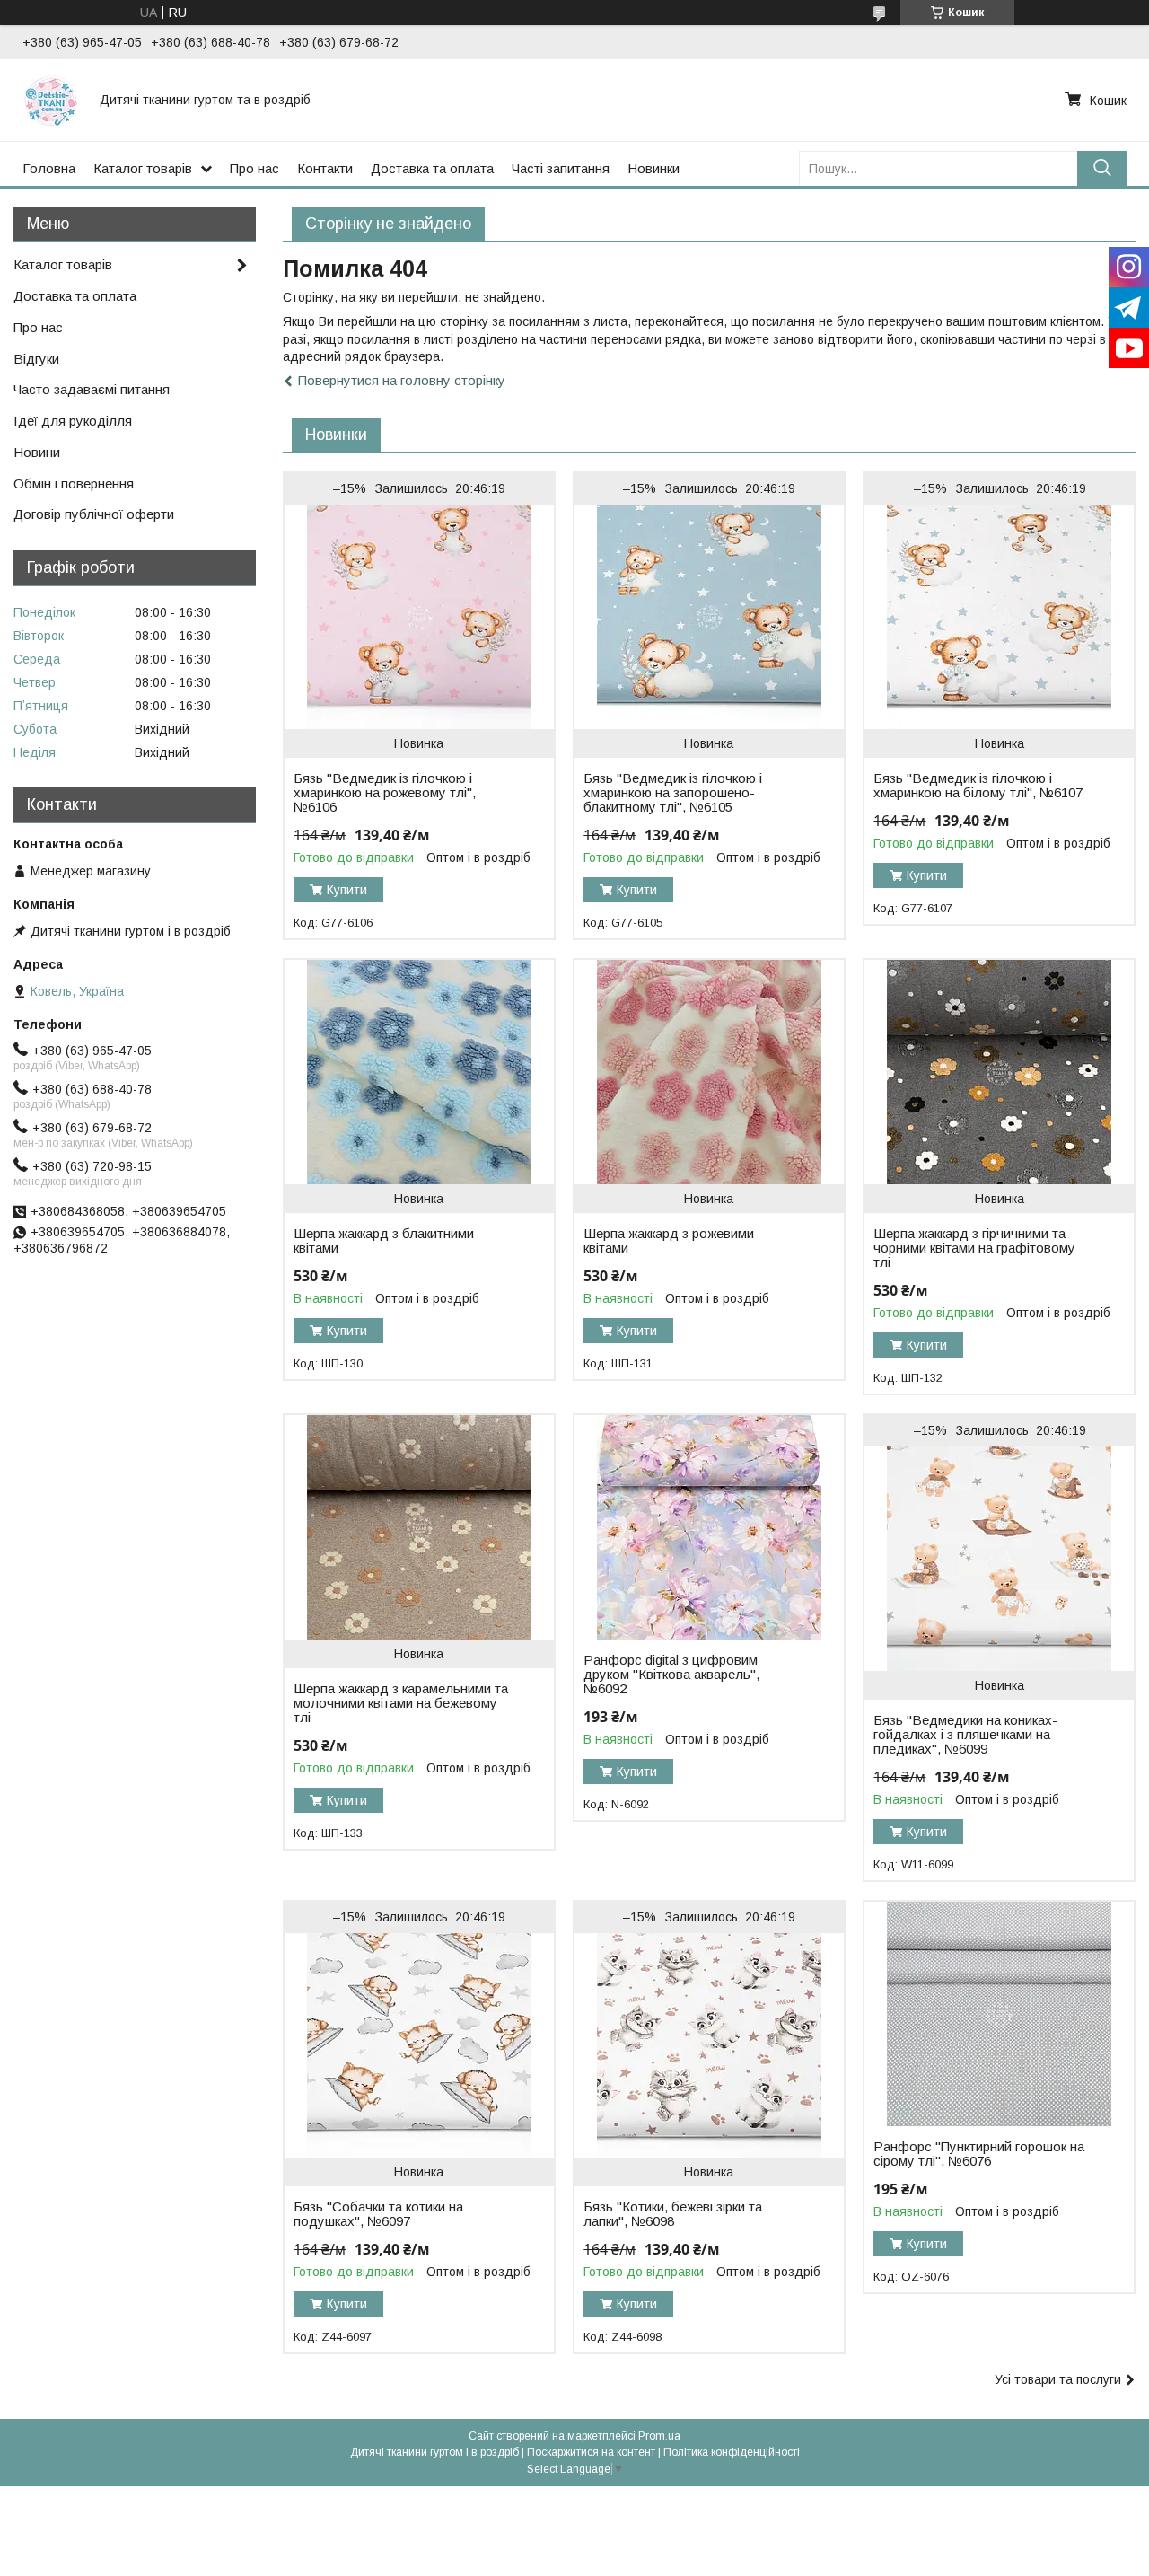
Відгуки (36, 359)
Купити (347, 890)
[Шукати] (1102, 168)
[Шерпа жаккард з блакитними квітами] (419, 1072)
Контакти (325, 168)
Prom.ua (659, 2436)
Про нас (254, 168)
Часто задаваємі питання (92, 389)
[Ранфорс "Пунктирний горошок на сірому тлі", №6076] (999, 2014)
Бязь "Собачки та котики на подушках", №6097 (378, 2214)
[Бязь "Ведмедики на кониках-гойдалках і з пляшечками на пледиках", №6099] (999, 1559)
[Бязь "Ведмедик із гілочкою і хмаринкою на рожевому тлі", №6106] (419, 617)
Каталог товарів (143, 168)
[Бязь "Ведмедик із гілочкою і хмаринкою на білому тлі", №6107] (999, 617)
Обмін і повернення (74, 484)
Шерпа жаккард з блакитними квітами (384, 1241)
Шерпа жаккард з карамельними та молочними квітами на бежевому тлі (401, 1703)
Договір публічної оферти (94, 514)
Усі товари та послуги (1058, 2379)
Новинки (653, 168)
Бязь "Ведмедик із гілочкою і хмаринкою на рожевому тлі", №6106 (385, 793)
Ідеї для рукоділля (73, 421)
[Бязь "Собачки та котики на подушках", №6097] (419, 2045)
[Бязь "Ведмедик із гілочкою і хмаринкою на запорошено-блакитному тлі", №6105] (709, 617)
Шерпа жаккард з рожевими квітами (669, 1241)
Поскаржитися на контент (591, 2452)
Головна (49, 168)
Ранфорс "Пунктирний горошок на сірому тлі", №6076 (979, 2154)
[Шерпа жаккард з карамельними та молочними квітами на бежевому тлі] (419, 1527)
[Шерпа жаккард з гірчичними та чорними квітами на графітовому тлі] (999, 1072)
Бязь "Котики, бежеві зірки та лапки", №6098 (673, 2214)
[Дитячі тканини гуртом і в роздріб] (50, 100)
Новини (37, 452)
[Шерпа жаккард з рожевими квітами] (709, 1072)
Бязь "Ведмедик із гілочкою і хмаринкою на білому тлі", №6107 (978, 786)
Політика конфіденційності (732, 2452)
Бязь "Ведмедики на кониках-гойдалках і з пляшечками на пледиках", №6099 (965, 1735)
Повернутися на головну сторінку (402, 380)
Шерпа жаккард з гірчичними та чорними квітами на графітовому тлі (974, 1248)
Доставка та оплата (432, 168)
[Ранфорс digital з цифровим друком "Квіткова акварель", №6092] (709, 1527)
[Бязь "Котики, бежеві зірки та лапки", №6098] (709, 2045)
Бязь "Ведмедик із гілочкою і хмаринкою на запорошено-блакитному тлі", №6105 (673, 793)
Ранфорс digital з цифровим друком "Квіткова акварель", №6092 (671, 1675)
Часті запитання (561, 168)
